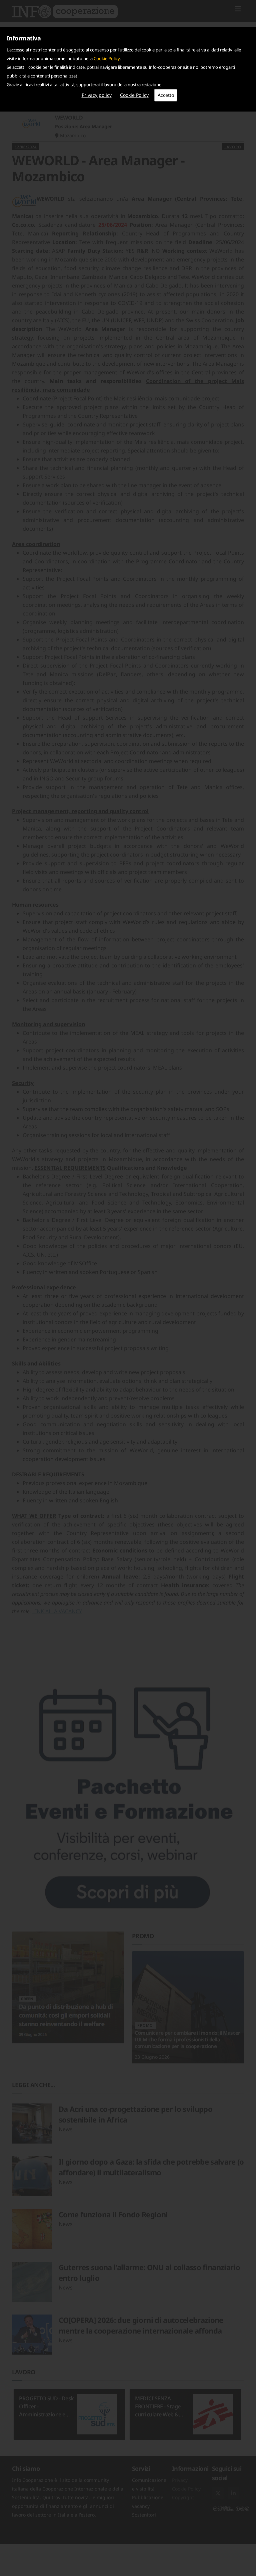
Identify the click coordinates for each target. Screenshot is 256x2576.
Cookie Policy (107, 58)
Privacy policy (97, 95)
